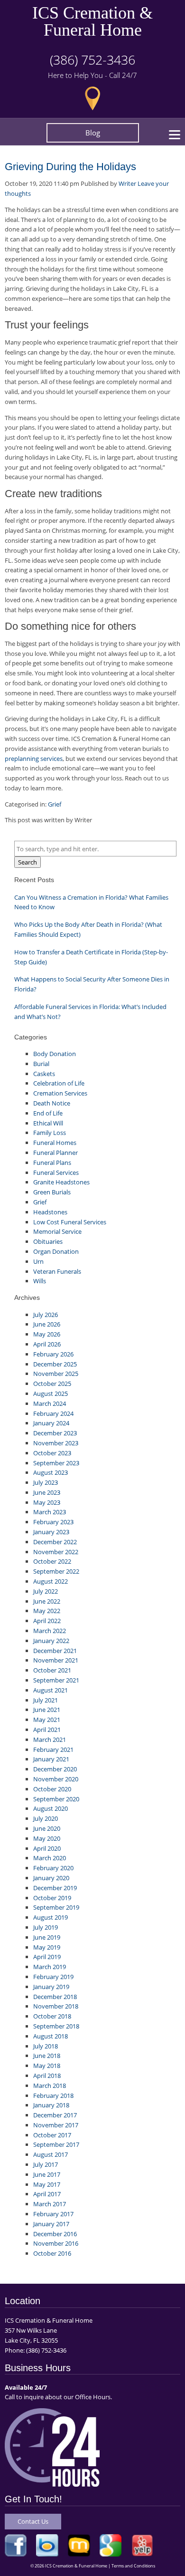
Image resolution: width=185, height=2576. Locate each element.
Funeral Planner (55, 1153)
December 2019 (55, 1888)
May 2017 (47, 2184)
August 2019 (51, 1917)
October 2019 (52, 1898)
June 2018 (47, 2056)
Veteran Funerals (57, 1271)
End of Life (48, 1113)
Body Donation (55, 1054)
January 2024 (51, 1423)
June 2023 (47, 1492)
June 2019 (47, 1937)
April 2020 (47, 1848)
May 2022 (47, 1611)
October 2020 (52, 1789)
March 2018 (50, 2086)
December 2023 (55, 1433)
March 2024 (50, 1403)
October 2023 (52, 1453)
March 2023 (50, 1512)
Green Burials (52, 1192)
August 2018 (51, 2036)
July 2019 (46, 1927)
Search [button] (28, 862)
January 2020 (51, 1878)
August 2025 (51, 1394)
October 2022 (52, 1561)
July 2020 (46, 1818)
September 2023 (56, 1463)
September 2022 (56, 1571)
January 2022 (51, 1641)
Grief (55, 804)
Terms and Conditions (133, 2566)
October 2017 (52, 2135)
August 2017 (51, 2154)
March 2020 (50, 1858)
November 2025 (56, 1374)
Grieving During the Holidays (70, 167)
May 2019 (47, 1947)
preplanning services (34, 759)
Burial (41, 1064)
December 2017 (55, 2115)
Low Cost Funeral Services (70, 1222)
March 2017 (50, 2204)
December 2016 (55, 2234)
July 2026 (46, 1315)
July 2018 (46, 2046)
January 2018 (51, 2105)
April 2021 (47, 1730)
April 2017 (47, 2194)
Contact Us (33, 2521)
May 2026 (47, 1334)
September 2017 (56, 2144)
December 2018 (55, 1997)
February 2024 (53, 1413)
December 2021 (55, 1651)
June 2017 (47, 2174)
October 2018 (52, 2016)
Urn (38, 1261)
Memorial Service (57, 1231)
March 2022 (50, 1631)
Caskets (44, 1074)
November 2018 (56, 2006)
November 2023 (56, 1443)
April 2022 (47, 1621)
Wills (40, 1281)
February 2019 (53, 1977)
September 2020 (56, 1799)
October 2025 (52, 1384)
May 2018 (47, 2066)
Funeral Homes (55, 1143)
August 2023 (51, 1472)
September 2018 (56, 2026)
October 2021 (52, 1670)
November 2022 (56, 1552)
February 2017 (53, 2214)
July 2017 (46, 2164)
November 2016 (56, 2243)
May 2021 (47, 1720)
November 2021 (56, 1660)
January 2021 (51, 1759)
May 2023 (47, 1502)
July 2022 (46, 1591)
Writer (127, 183)
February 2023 (53, 1522)
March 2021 (50, 1740)
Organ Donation (56, 1251)
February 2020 (53, 1868)
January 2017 (51, 2224)
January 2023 (51, 1532)
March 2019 (50, 1967)
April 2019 (47, 1957)
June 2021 (47, 1710)
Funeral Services (56, 1173)
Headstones (50, 1212)
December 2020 (55, 1769)
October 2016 (52, 2253)
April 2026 (47, 1344)
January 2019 (51, 1987)
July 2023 (46, 1482)
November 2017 (56, 2125)
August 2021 (51, 1690)
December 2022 (55, 1542)
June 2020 (47, 1828)
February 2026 (53, 1354)
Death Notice (52, 1103)
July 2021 (46, 1700)
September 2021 (56, 1680)
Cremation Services (60, 1093)
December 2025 (55, 1364)
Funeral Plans (52, 1163)
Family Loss (50, 1133)
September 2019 (56, 1907)
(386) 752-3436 (92, 60)
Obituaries (48, 1241)
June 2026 (47, 1324)
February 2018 (53, 2095)
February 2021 (53, 1749)
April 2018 (47, 2076)
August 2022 (51, 1581)
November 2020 (56, 1779)
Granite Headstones (61, 1182)
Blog (93, 133)
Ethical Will (48, 1123)
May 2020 (47, 1838)
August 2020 (51, 1808)
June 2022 (47, 1601)
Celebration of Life (59, 1083)
